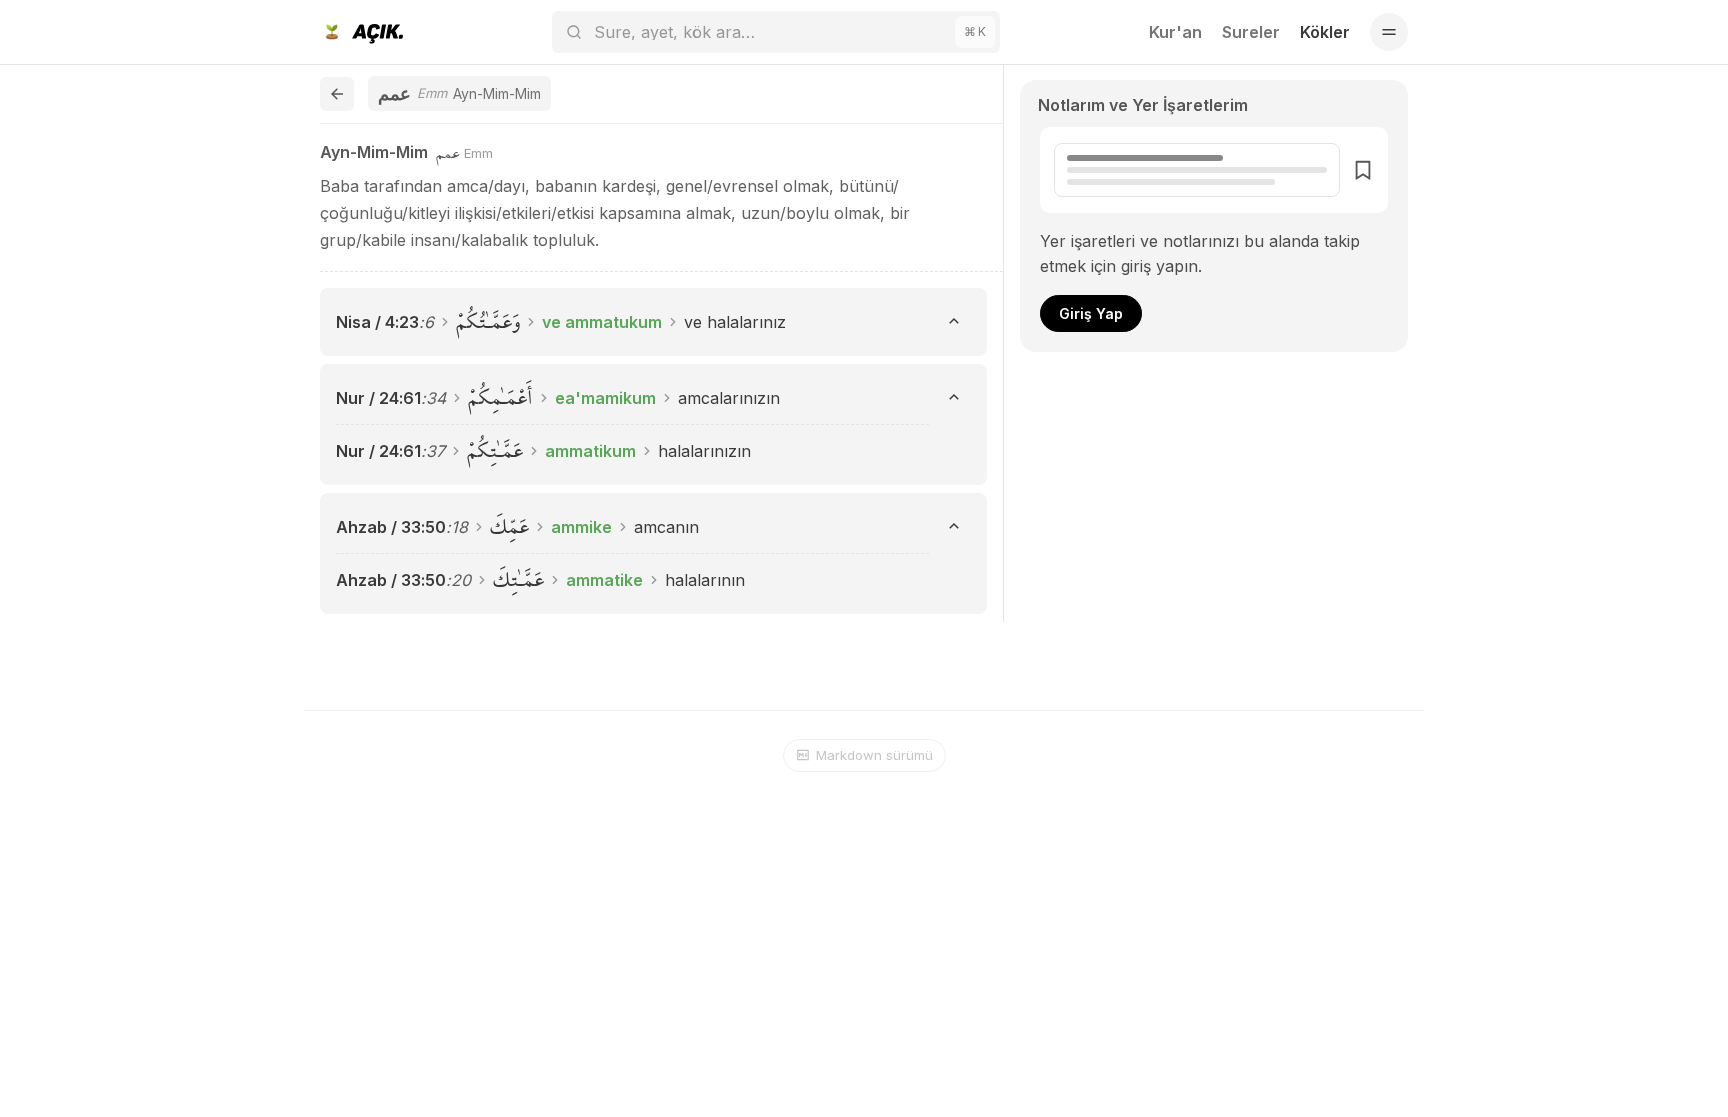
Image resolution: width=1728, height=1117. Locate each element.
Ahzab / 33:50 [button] (391, 527)
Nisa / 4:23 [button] (377, 322)
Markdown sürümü (874, 755)
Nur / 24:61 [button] (378, 398)
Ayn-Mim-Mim (374, 152)
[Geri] (337, 94)
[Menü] (1389, 32)
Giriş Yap (1091, 313)
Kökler (1325, 32)
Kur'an (1175, 32)
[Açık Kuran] (361, 32)
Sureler (1251, 32)
